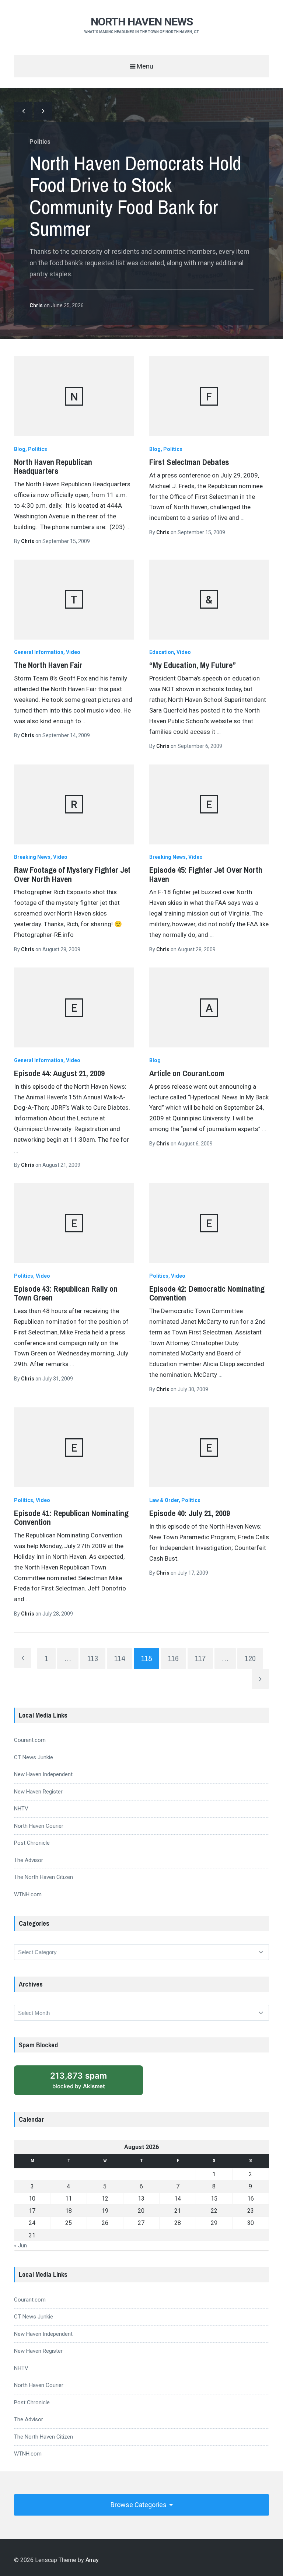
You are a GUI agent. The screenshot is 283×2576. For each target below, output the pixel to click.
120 (250, 1658)
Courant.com (30, 1740)
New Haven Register (38, 1792)
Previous (23, 111)
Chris (37, 305)
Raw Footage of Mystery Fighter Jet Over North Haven (72, 874)
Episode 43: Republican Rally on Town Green (66, 1293)
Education (162, 652)
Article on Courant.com (187, 1073)
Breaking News (32, 857)
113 (93, 1658)
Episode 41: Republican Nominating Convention (71, 1518)
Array (92, 2560)
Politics (40, 142)
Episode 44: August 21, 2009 (59, 1073)
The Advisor (29, 1860)
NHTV (21, 1809)
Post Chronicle (32, 1843)
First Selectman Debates (189, 462)
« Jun (20, 2246)
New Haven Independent (43, 1774)
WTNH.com (28, 1894)
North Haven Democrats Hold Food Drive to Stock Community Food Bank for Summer (135, 196)
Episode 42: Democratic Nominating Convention (207, 1293)
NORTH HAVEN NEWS (142, 22)
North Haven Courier (39, 1826)
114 (120, 1658)
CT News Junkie (34, 1757)
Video (73, 652)
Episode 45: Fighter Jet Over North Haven (206, 874)
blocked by (78, 2080)
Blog (20, 449)
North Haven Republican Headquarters (53, 466)
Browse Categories (139, 2505)
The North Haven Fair (48, 665)
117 (200, 1658)
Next (43, 111)
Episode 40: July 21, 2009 (190, 1513)
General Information (39, 652)
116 (173, 1658)
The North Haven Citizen (43, 1877)
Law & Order (164, 1500)
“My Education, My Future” (193, 665)
